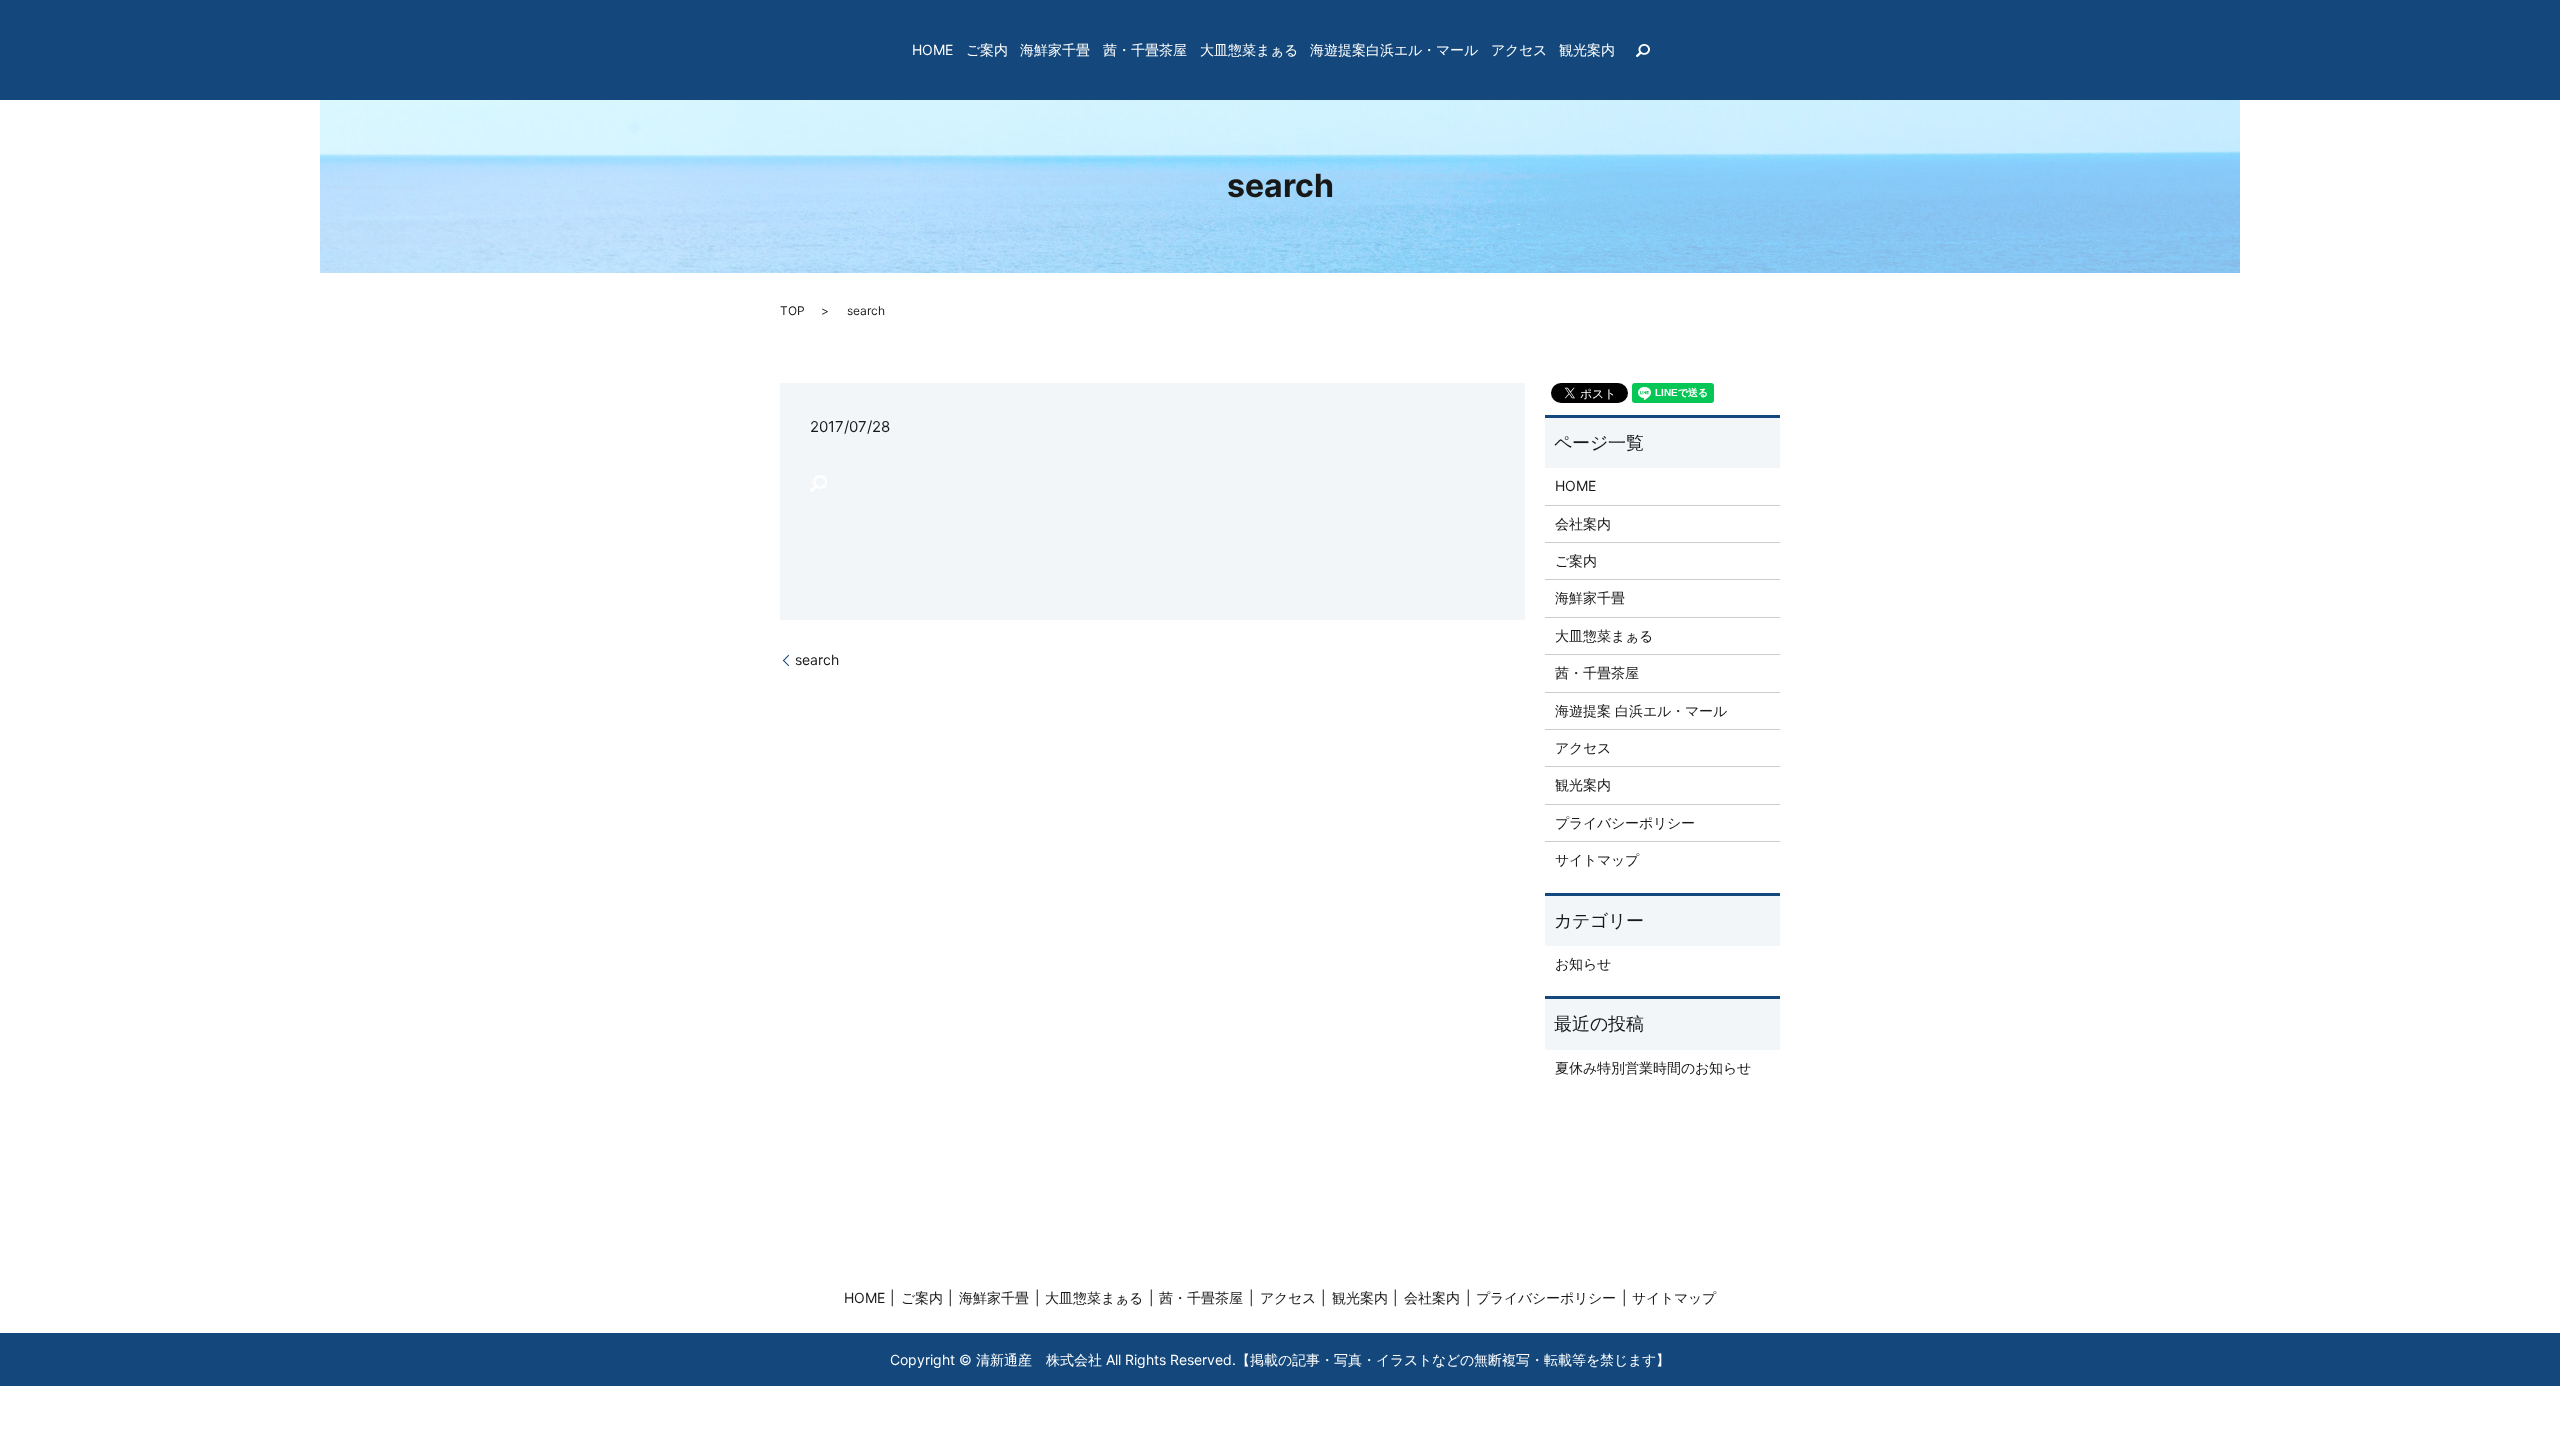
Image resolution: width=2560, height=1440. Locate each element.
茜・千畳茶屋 (1145, 50)
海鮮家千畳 (1055, 50)
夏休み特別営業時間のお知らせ (1653, 1067)
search (1643, 50)
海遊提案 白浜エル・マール (1641, 710)
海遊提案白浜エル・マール (1394, 50)
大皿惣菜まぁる (1249, 50)
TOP (792, 310)
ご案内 (987, 50)
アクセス (1519, 50)
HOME (932, 50)
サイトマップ (1597, 859)
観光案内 (1587, 50)
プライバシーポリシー (1625, 822)
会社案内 (1583, 523)
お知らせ (1583, 963)
